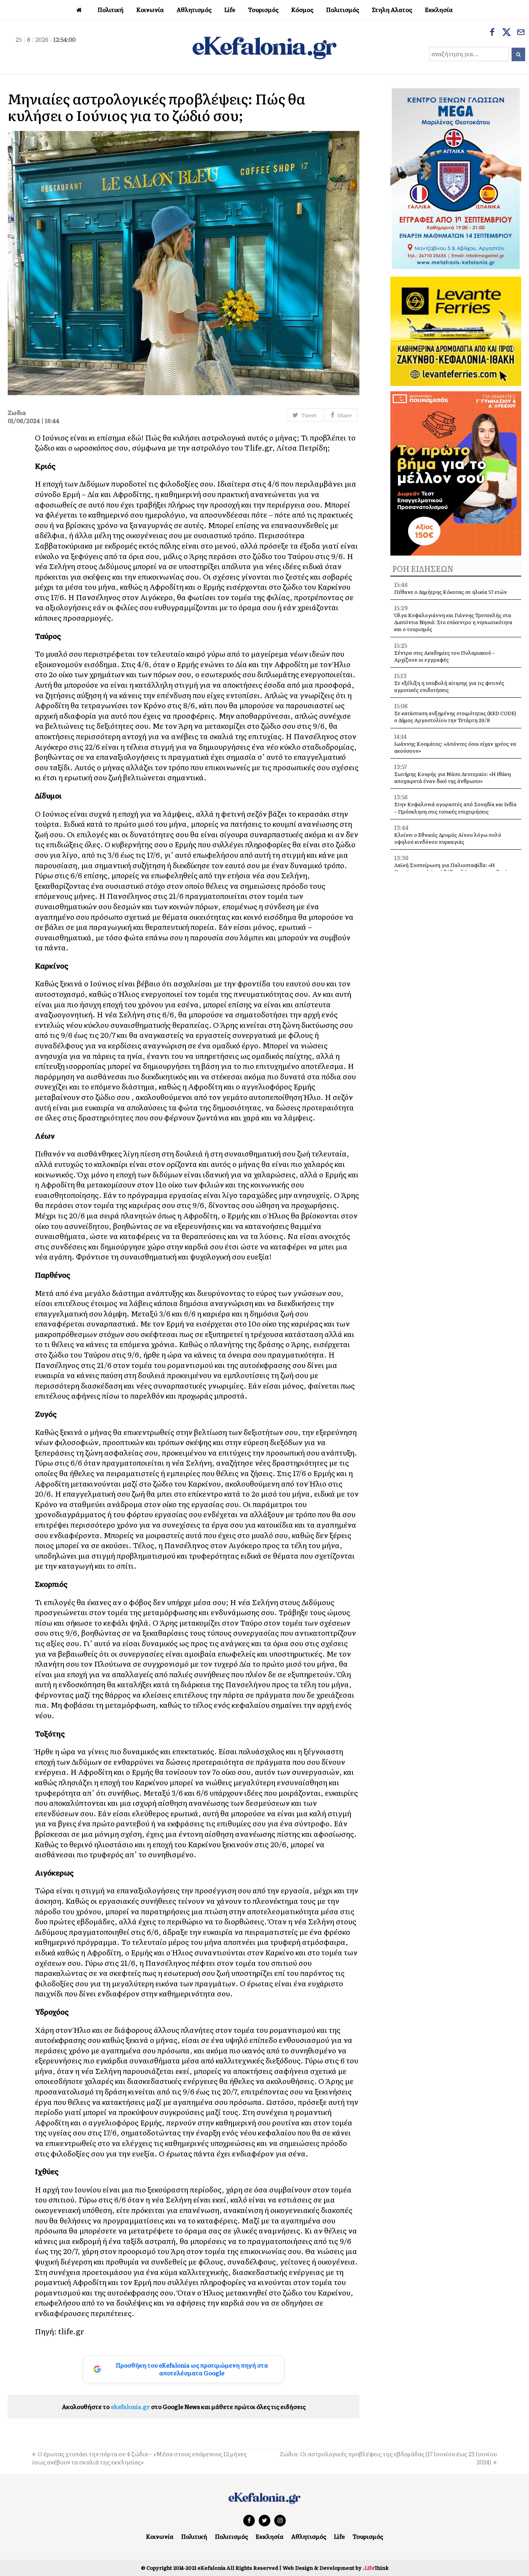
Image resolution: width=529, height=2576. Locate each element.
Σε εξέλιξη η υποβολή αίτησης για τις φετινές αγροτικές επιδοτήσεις (449, 686)
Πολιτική (194, 2536)
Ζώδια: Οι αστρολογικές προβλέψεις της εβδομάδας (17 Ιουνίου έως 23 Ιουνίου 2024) (388, 2458)
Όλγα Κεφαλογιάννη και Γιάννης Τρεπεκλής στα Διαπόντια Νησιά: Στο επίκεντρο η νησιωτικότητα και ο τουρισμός (453, 622)
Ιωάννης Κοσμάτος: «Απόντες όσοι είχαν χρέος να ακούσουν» (455, 747)
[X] (507, 33)
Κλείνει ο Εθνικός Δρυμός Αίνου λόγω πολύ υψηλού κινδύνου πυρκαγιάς (448, 838)
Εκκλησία (270, 2536)
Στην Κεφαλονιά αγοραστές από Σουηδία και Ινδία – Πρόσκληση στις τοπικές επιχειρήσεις (455, 808)
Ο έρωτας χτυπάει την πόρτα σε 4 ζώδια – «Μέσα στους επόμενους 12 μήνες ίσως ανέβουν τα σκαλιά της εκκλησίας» (139, 2458)
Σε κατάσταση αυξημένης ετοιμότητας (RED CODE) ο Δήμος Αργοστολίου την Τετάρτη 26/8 (455, 717)
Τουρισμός (368, 2536)
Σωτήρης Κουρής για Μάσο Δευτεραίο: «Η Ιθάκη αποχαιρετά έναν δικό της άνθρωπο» (453, 777)
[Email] (521, 33)
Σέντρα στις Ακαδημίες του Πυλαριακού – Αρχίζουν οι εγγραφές (445, 656)
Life (339, 2536)
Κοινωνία (160, 2536)
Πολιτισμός (231, 2536)
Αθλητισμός (309, 2536)
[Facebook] (492, 33)
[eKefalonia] (264, 47)
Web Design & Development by (336, 2568)
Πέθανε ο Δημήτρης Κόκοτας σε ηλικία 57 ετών (451, 592)
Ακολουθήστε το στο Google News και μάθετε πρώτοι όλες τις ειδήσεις (184, 2407)
